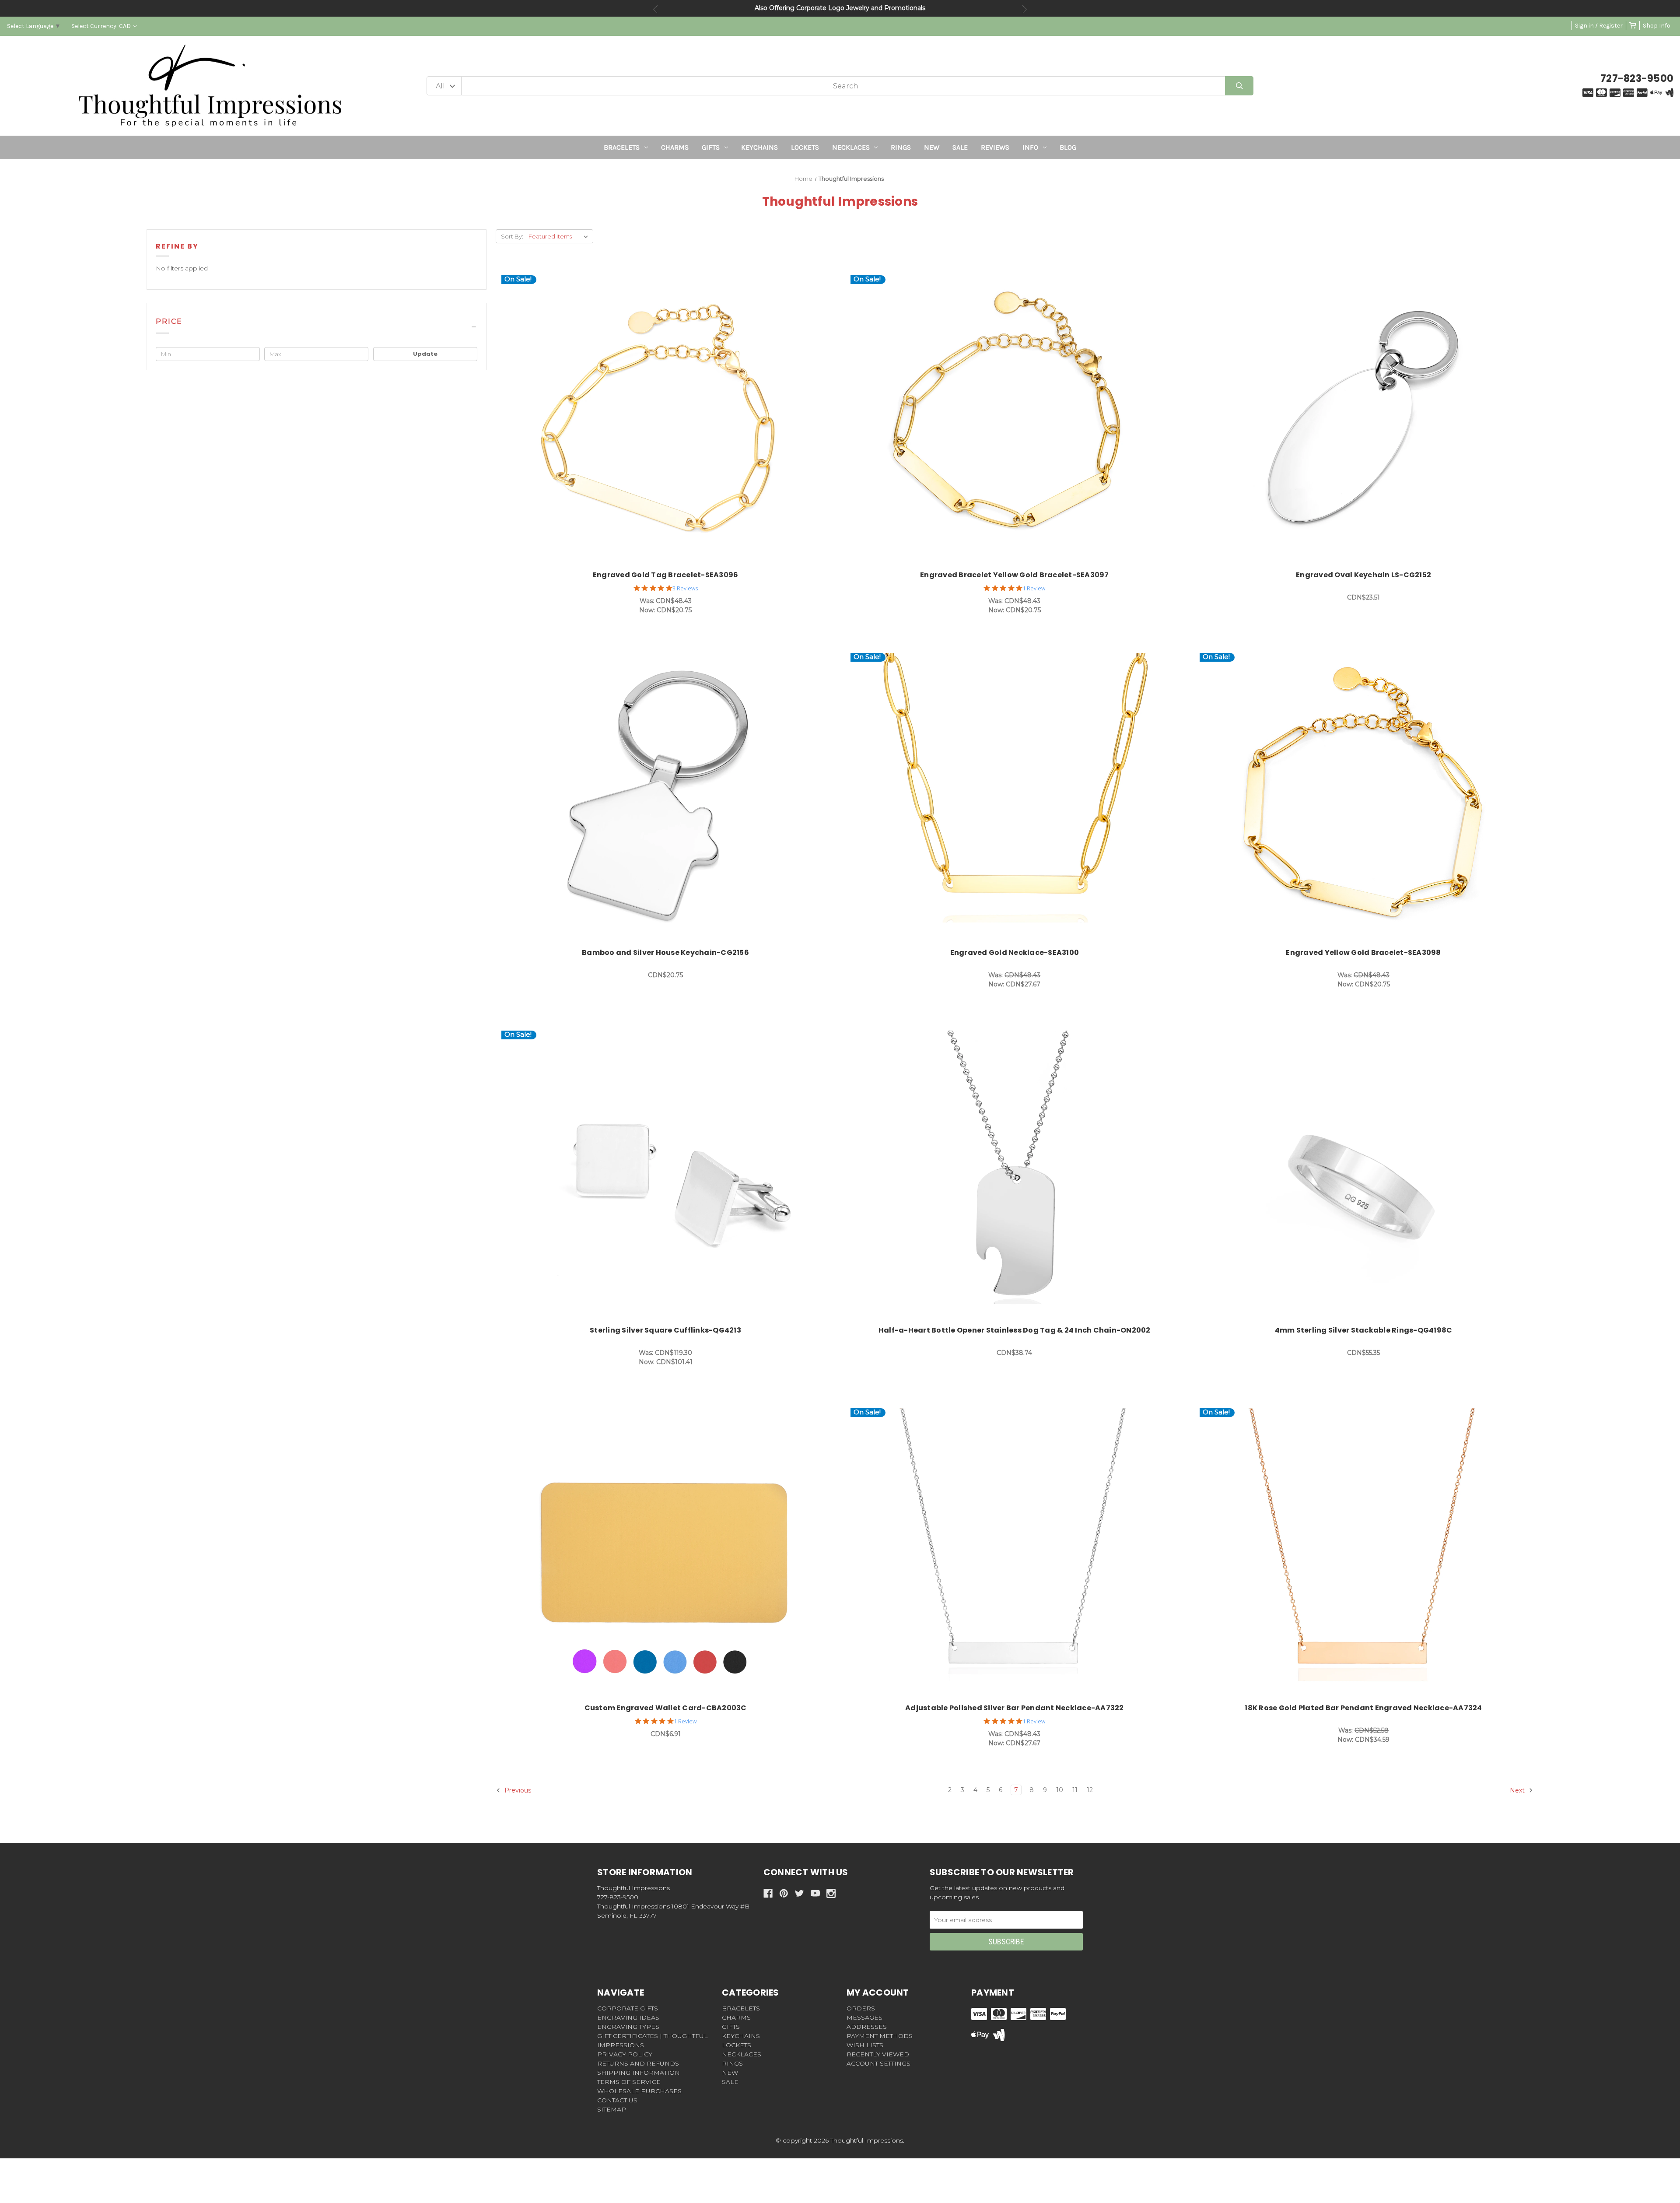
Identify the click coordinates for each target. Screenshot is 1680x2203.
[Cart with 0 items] (1633, 26)
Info (1030, 147)
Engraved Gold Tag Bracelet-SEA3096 (666, 575)
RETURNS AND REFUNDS (638, 2063)
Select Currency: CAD (102, 26)
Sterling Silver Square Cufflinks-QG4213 (665, 1330)
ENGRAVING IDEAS (628, 2017)
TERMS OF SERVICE (629, 2082)
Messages (864, 2017)
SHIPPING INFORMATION (639, 2073)
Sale (960, 147)
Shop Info (1657, 26)
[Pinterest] (784, 1893)
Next (1025, 9)
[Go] (1239, 86)
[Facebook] (768, 1893)
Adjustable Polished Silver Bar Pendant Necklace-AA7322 (1015, 1708)
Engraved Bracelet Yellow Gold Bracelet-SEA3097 (1015, 575)
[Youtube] (815, 1893)
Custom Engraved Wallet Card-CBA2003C (666, 1708)
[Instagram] (831, 1893)
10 (1060, 1790)
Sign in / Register (1599, 26)
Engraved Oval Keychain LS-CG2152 (1363, 575)
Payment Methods (880, 2036)
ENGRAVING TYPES (628, 2027)
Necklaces (851, 147)
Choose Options (670, 420)
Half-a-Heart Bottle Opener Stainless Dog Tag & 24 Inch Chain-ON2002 (1015, 1330)
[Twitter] (800, 1893)
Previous (655, 9)
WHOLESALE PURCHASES (639, 2091)
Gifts (711, 147)
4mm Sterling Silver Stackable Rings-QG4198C (1364, 1330)
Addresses (867, 2027)
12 (1090, 1790)
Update (425, 354)
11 (1075, 1790)
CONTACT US (617, 2100)
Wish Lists (865, 2045)
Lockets (805, 147)
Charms (675, 147)
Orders (861, 2008)
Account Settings (878, 2063)
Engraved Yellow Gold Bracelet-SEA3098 (1363, 952)
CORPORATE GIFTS (628, 2008)
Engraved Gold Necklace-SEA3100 (1015, 952)
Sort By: (512, 236)
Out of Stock (1368, 420)
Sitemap (612, 2109)
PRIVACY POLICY (625, 2054)
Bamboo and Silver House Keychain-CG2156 (665, 952)
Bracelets (622, 147)
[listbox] (560, 236)
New (932, 147)
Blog (1068, 147)
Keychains (759, 147)
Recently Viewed (878, 2054)
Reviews (995, 147)
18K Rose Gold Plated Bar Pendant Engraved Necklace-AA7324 (1363, 1708)
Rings (901, 147)
